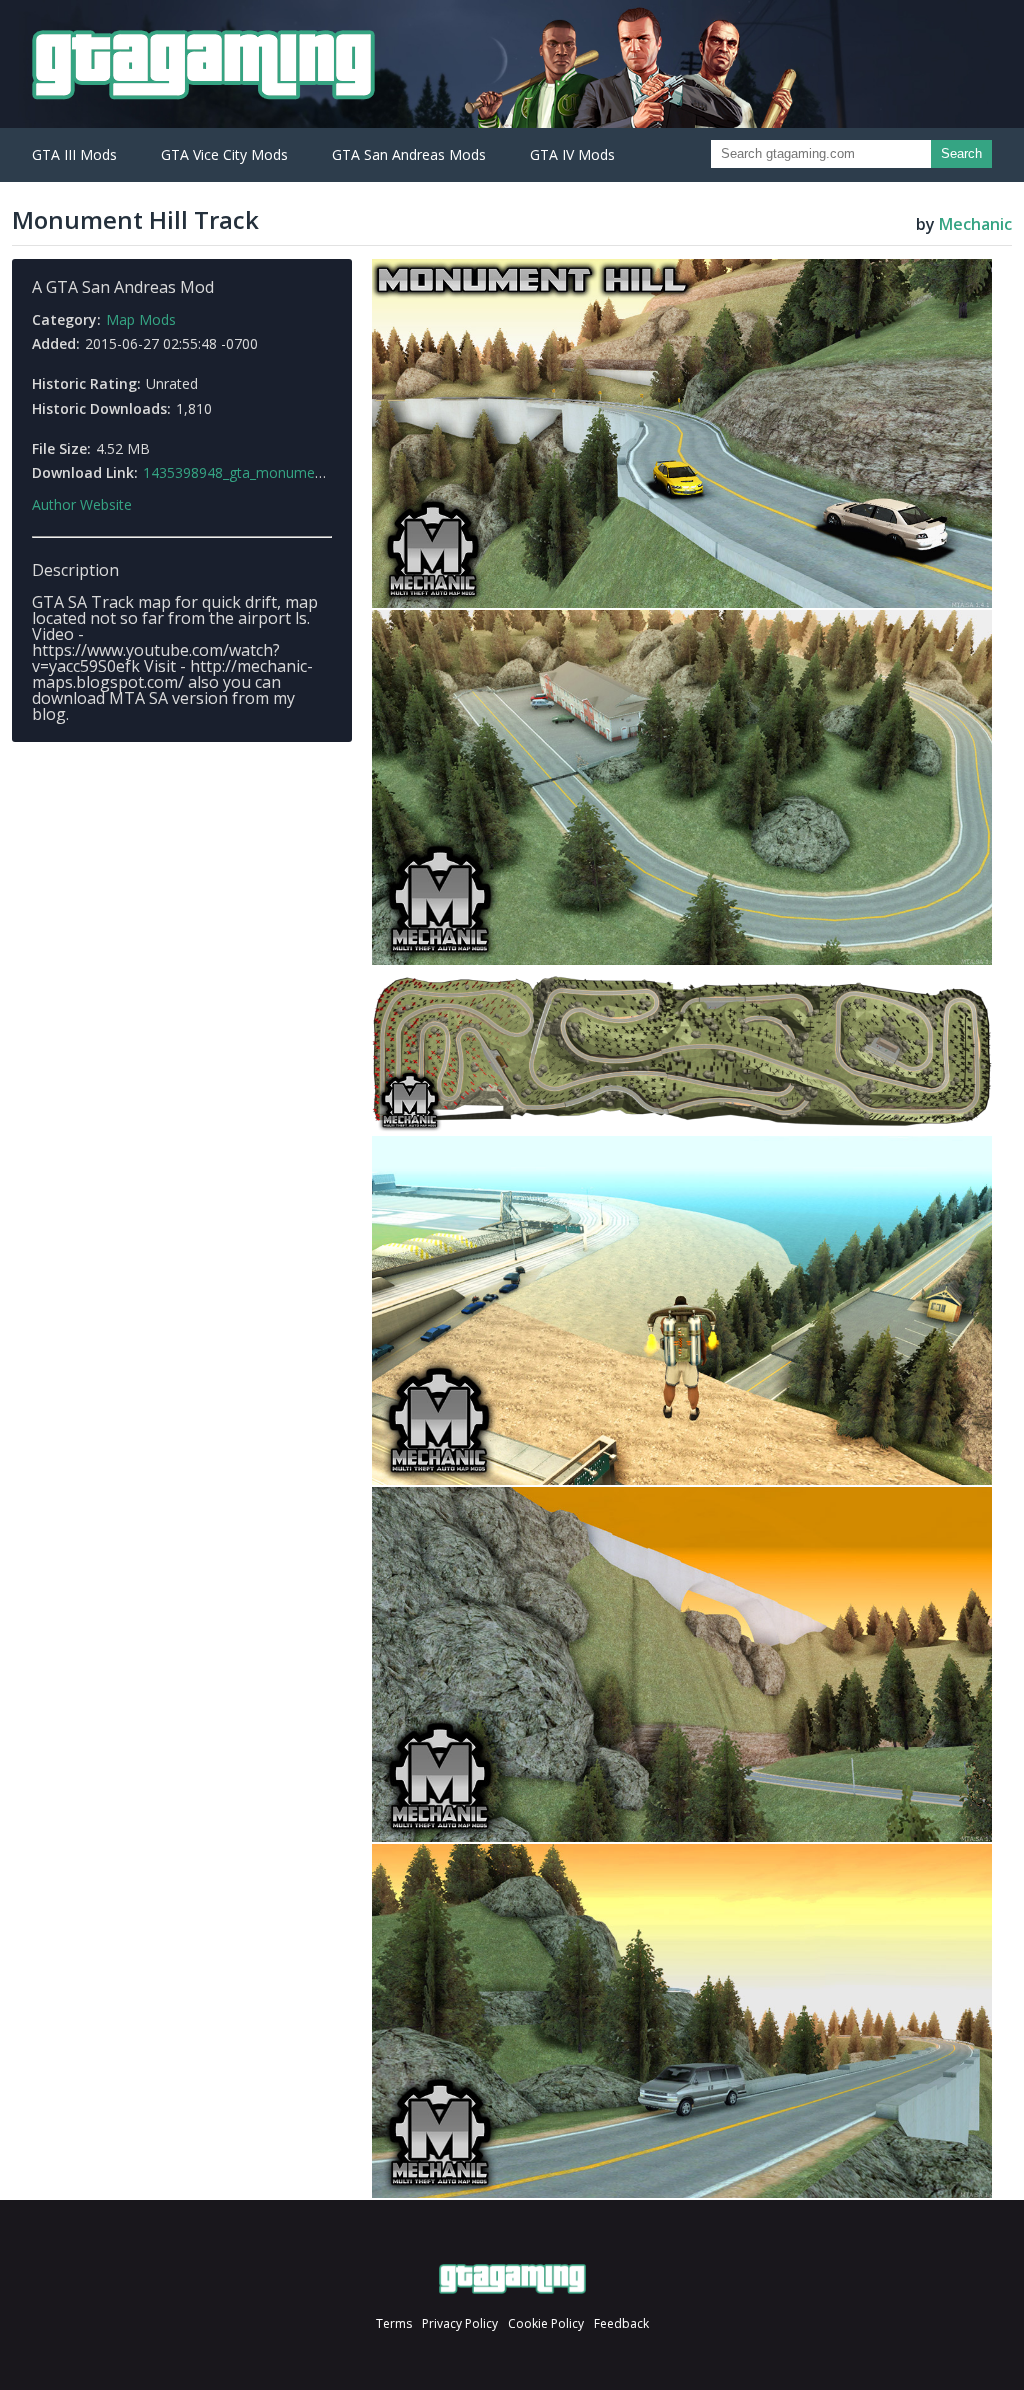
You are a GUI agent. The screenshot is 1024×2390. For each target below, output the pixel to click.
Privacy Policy (460, 2323)
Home (512, 2279)
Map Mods (141, 319)
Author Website (82, 505)
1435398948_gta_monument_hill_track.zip (276, 472)
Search (961, 153)
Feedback (621, 2323)
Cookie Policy (546, 2323)
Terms (394, 2323)
